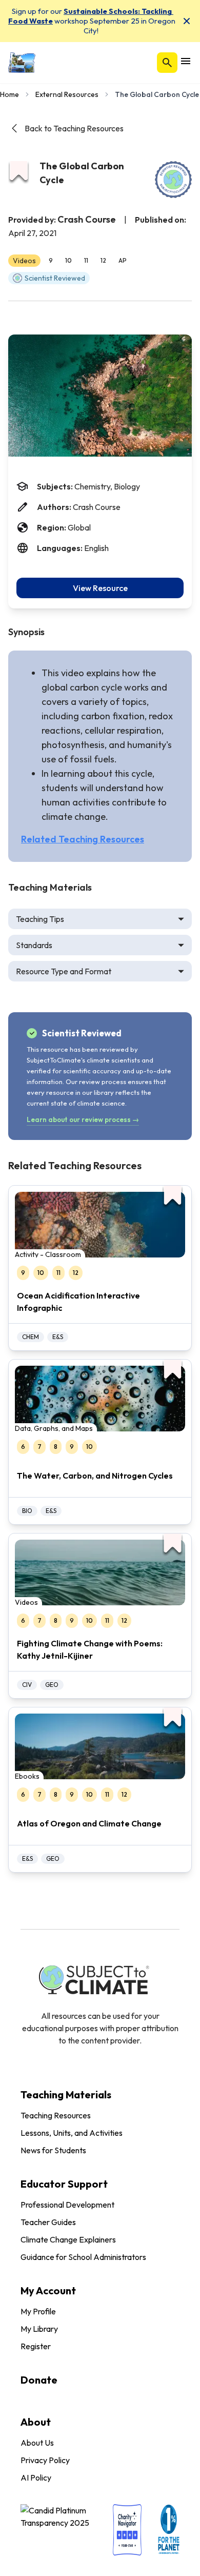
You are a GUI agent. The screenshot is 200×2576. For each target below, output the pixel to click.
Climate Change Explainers (68, 2239)
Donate (39, 2380)
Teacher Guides (48, 2222)
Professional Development (67, 2205)
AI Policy (36, 2477)
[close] (187, 21)
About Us (37, 2443)
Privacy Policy (45, 2460)
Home (9, 94)
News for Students (53, 2150)
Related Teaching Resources (83, 839)
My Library (39, 2329)
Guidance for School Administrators (83, 2257)
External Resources (67, 94)
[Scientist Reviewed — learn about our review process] (173, 180)
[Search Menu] (167, 63)
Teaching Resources (56, 2115)
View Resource (100, 588)
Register (36, 2346)
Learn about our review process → (83, 1119)
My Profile (38, 2311)
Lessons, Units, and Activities (72, 2133)
